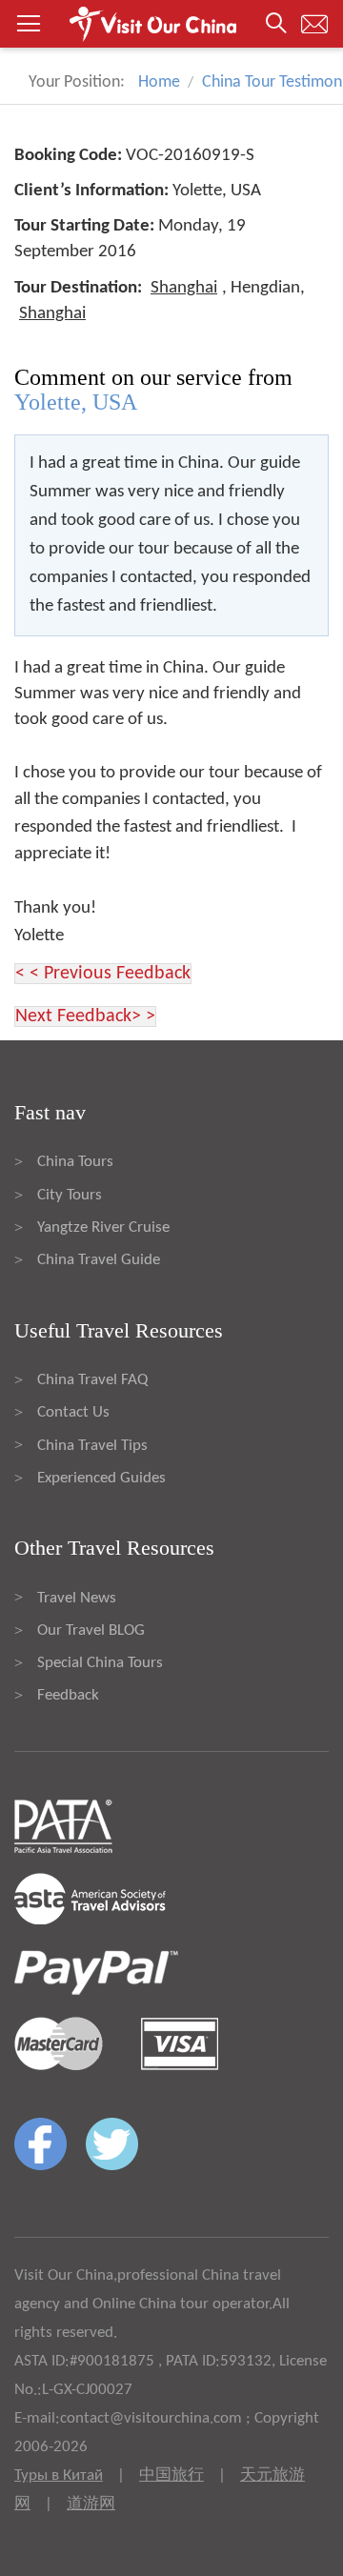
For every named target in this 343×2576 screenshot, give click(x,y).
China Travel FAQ (92, 1380)
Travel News (77, 1598)
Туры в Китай (59, 2475)
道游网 (91, 2504)
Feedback (68, 1695)
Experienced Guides (101, 1478)
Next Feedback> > (85, 1016)
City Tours (70, 1195)
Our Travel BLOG (91, 1630)
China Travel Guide (99, 1260)
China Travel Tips (92, 1446)
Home (159, 82)
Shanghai (184, 288)
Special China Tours (100, 1663)
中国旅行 (171, 2475)
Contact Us (73, 1412)
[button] (171, 24)
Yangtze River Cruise (103, 1228)
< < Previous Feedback (103, 974)
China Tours (75, 1162)
